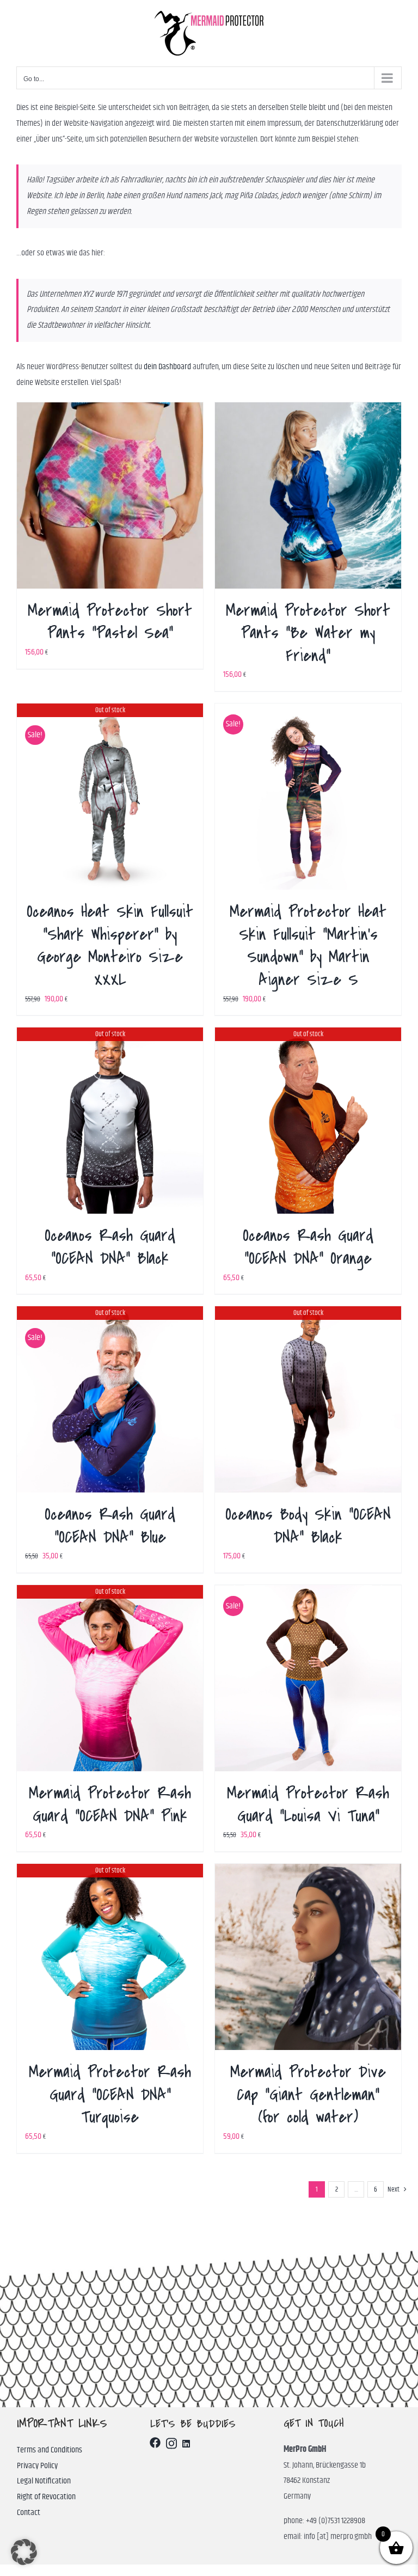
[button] (24, 2552)
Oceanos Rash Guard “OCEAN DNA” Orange (308, 1247)
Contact (29, 2513)
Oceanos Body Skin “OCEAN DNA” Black (308, 1526)
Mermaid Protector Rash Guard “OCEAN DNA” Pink (110, 1804)
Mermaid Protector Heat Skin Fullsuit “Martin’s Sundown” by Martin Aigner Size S (308, 946)
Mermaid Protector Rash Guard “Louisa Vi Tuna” (308, 1804)
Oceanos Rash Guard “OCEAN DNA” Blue (110, 1526)
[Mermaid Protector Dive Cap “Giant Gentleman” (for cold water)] (308, 1957)
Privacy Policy (37, 2466)
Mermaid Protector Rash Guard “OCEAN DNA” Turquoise (110, 2094)
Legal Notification (44, 2481)
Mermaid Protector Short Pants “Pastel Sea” (110, 622)
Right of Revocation (46, 2497)
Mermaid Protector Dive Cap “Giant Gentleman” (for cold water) (308, 2094)
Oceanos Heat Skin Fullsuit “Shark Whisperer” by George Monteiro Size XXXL (110, 946)
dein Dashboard (167, 367)
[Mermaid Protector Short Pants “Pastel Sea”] (110, 495)
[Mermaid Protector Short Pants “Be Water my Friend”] (308, 495)
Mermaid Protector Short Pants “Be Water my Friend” (308, 633)
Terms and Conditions (50, 2450)
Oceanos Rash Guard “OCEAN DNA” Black (110, 1247)
